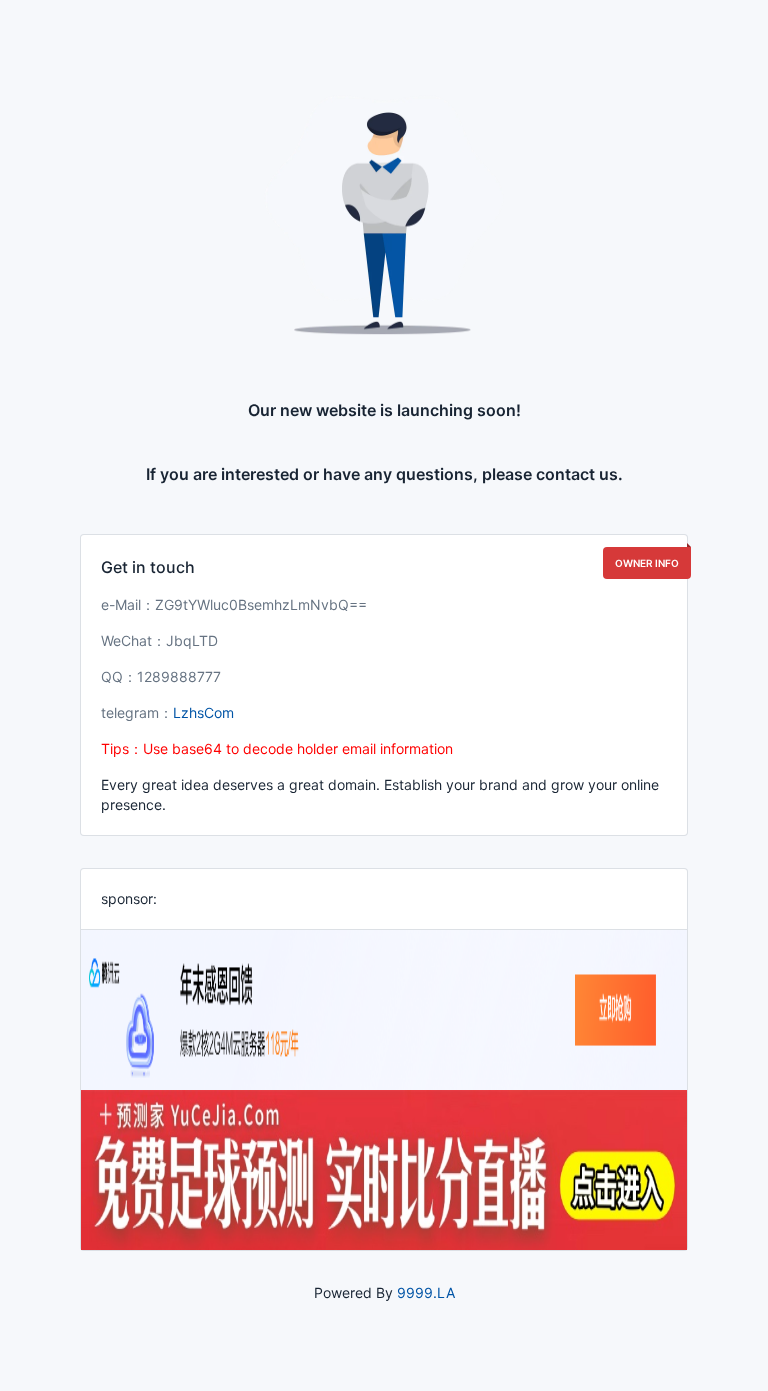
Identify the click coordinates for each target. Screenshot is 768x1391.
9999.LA (426, 1292)
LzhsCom (203, 712)
